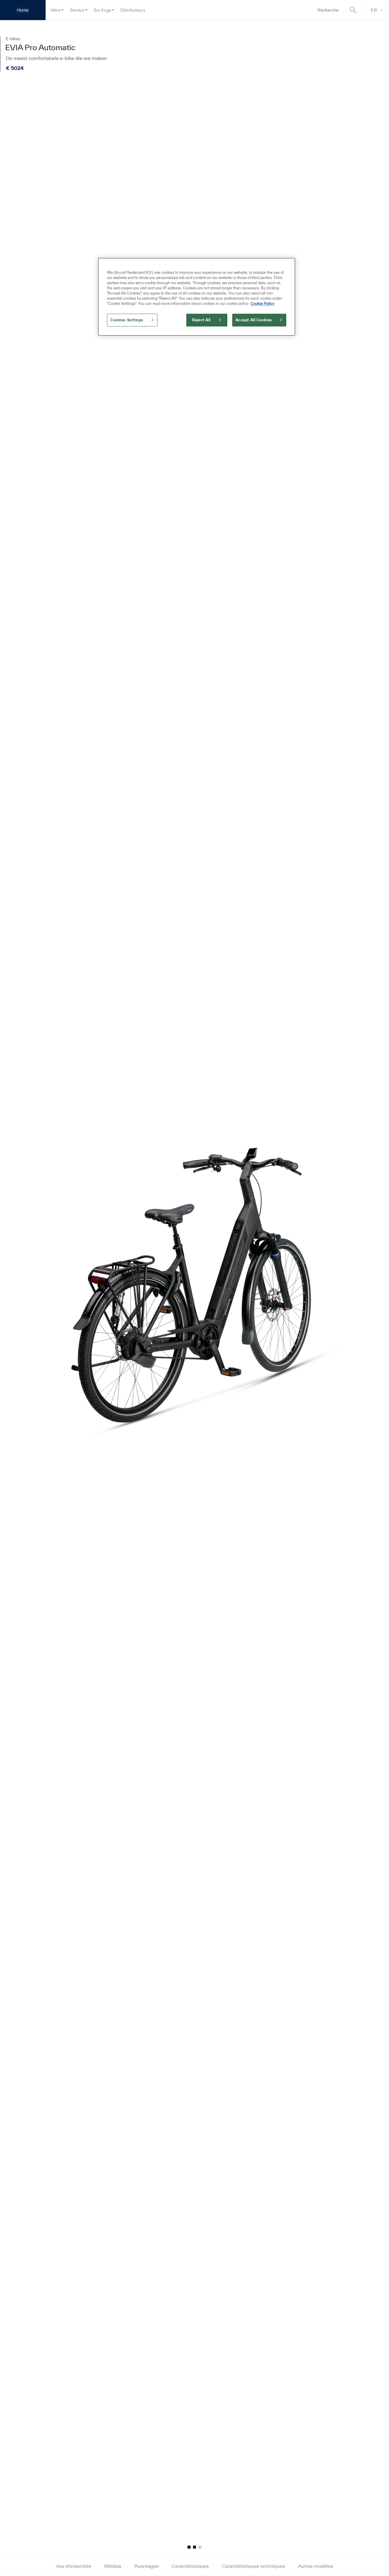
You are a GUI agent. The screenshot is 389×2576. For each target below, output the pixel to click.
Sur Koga (102, 10)
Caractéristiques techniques (253, 2566)
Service (77, 10)
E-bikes (13, 39)
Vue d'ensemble (74, 2566)
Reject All (201, 320)
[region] (197, 297)
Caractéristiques (190, 2566)
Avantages (146, 2566)
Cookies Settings (127, 320)
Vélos (55, 10)
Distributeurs (133, 10)
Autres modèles (316, 2566)
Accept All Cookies (254, 320)
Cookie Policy (263, 304)
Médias (113, 2566)
